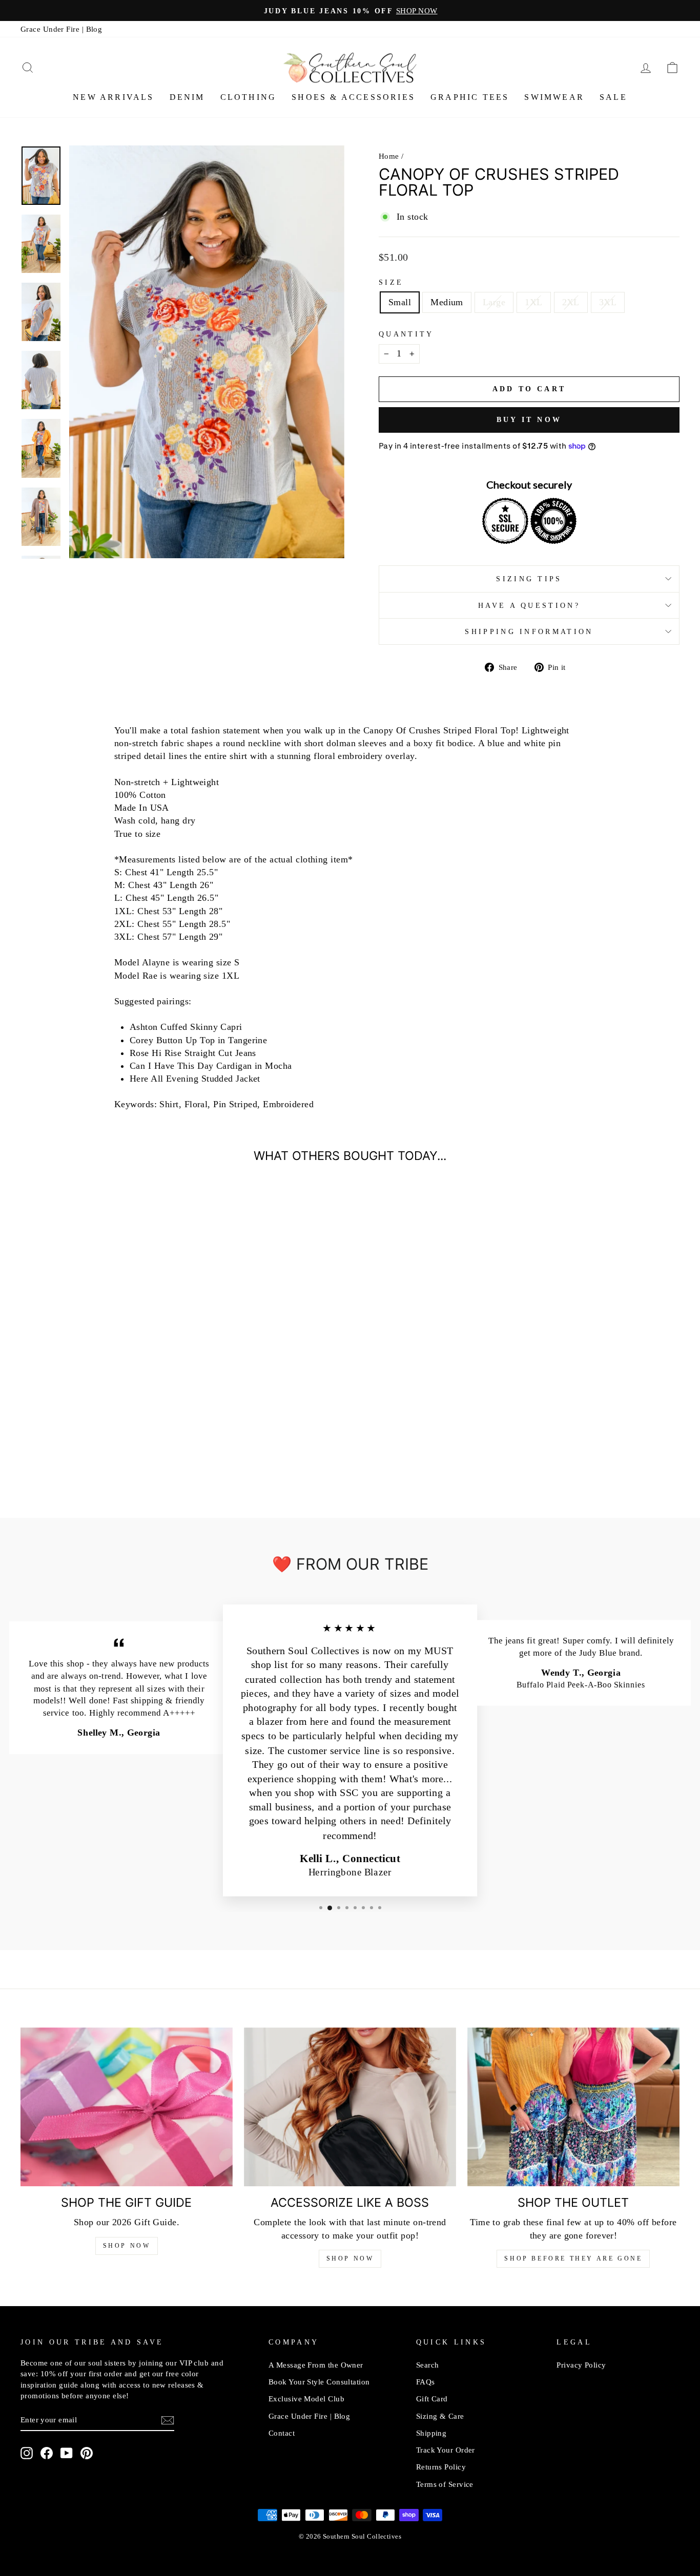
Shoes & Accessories (353, 97)
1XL (533, 302)
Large (494, 302)
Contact (282, 2433)
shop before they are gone (573, 2258)
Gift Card (432, 2399)
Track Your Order (446, 2450)
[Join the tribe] (168, 2420)
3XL (608, 302)
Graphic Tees (470, 97)
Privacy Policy (581, 2365)
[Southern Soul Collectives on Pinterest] (87, 2453)
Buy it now (529, 420)
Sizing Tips (529, 579)
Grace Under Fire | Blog (61, 29)
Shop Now (127, 2246)
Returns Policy (441, 2467)
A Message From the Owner (316, 2365)
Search (428, 2365)
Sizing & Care (440, 2416)
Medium (447, 302)
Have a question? (529, 605)
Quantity (406, 334)
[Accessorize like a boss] (350, 2107)
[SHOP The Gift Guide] (127, 2107)
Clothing (249, 97)
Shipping (431, 2433)
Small (400, 302)
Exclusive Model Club (306, 2399)
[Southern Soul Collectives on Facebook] (47, 2453)
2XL (571, 302)
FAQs (426, 2382)
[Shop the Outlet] (573, 2107)
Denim (187, 97)
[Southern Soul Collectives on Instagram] (27, 2453)
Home (389, 156)
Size (391, 282)
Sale (613, 97)
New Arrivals (113, 97)
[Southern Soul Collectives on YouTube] (67, 2453)
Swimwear (554, 97)
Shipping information (529, 631)
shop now (350, 2258)
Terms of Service (445, 2484)
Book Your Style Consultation (319, 2382)
